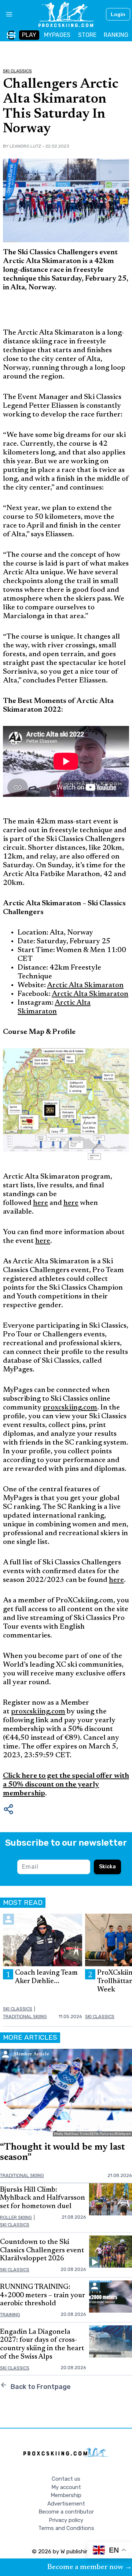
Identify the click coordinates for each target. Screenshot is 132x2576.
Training (10, 2315)
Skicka (107, 1867)
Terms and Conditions (66, 2528)
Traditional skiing (25, 2016)
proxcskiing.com (70, 1408)
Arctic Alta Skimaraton (85, 985)
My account (66, 2487)
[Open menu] (6, 14)
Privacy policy (66, 2520)
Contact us (66, 2479)
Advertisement (66, 2504)
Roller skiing (16, 2217)
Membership (66, 2495)
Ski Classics (17, 71)
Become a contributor (66, 2512)
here (41, 1203)
